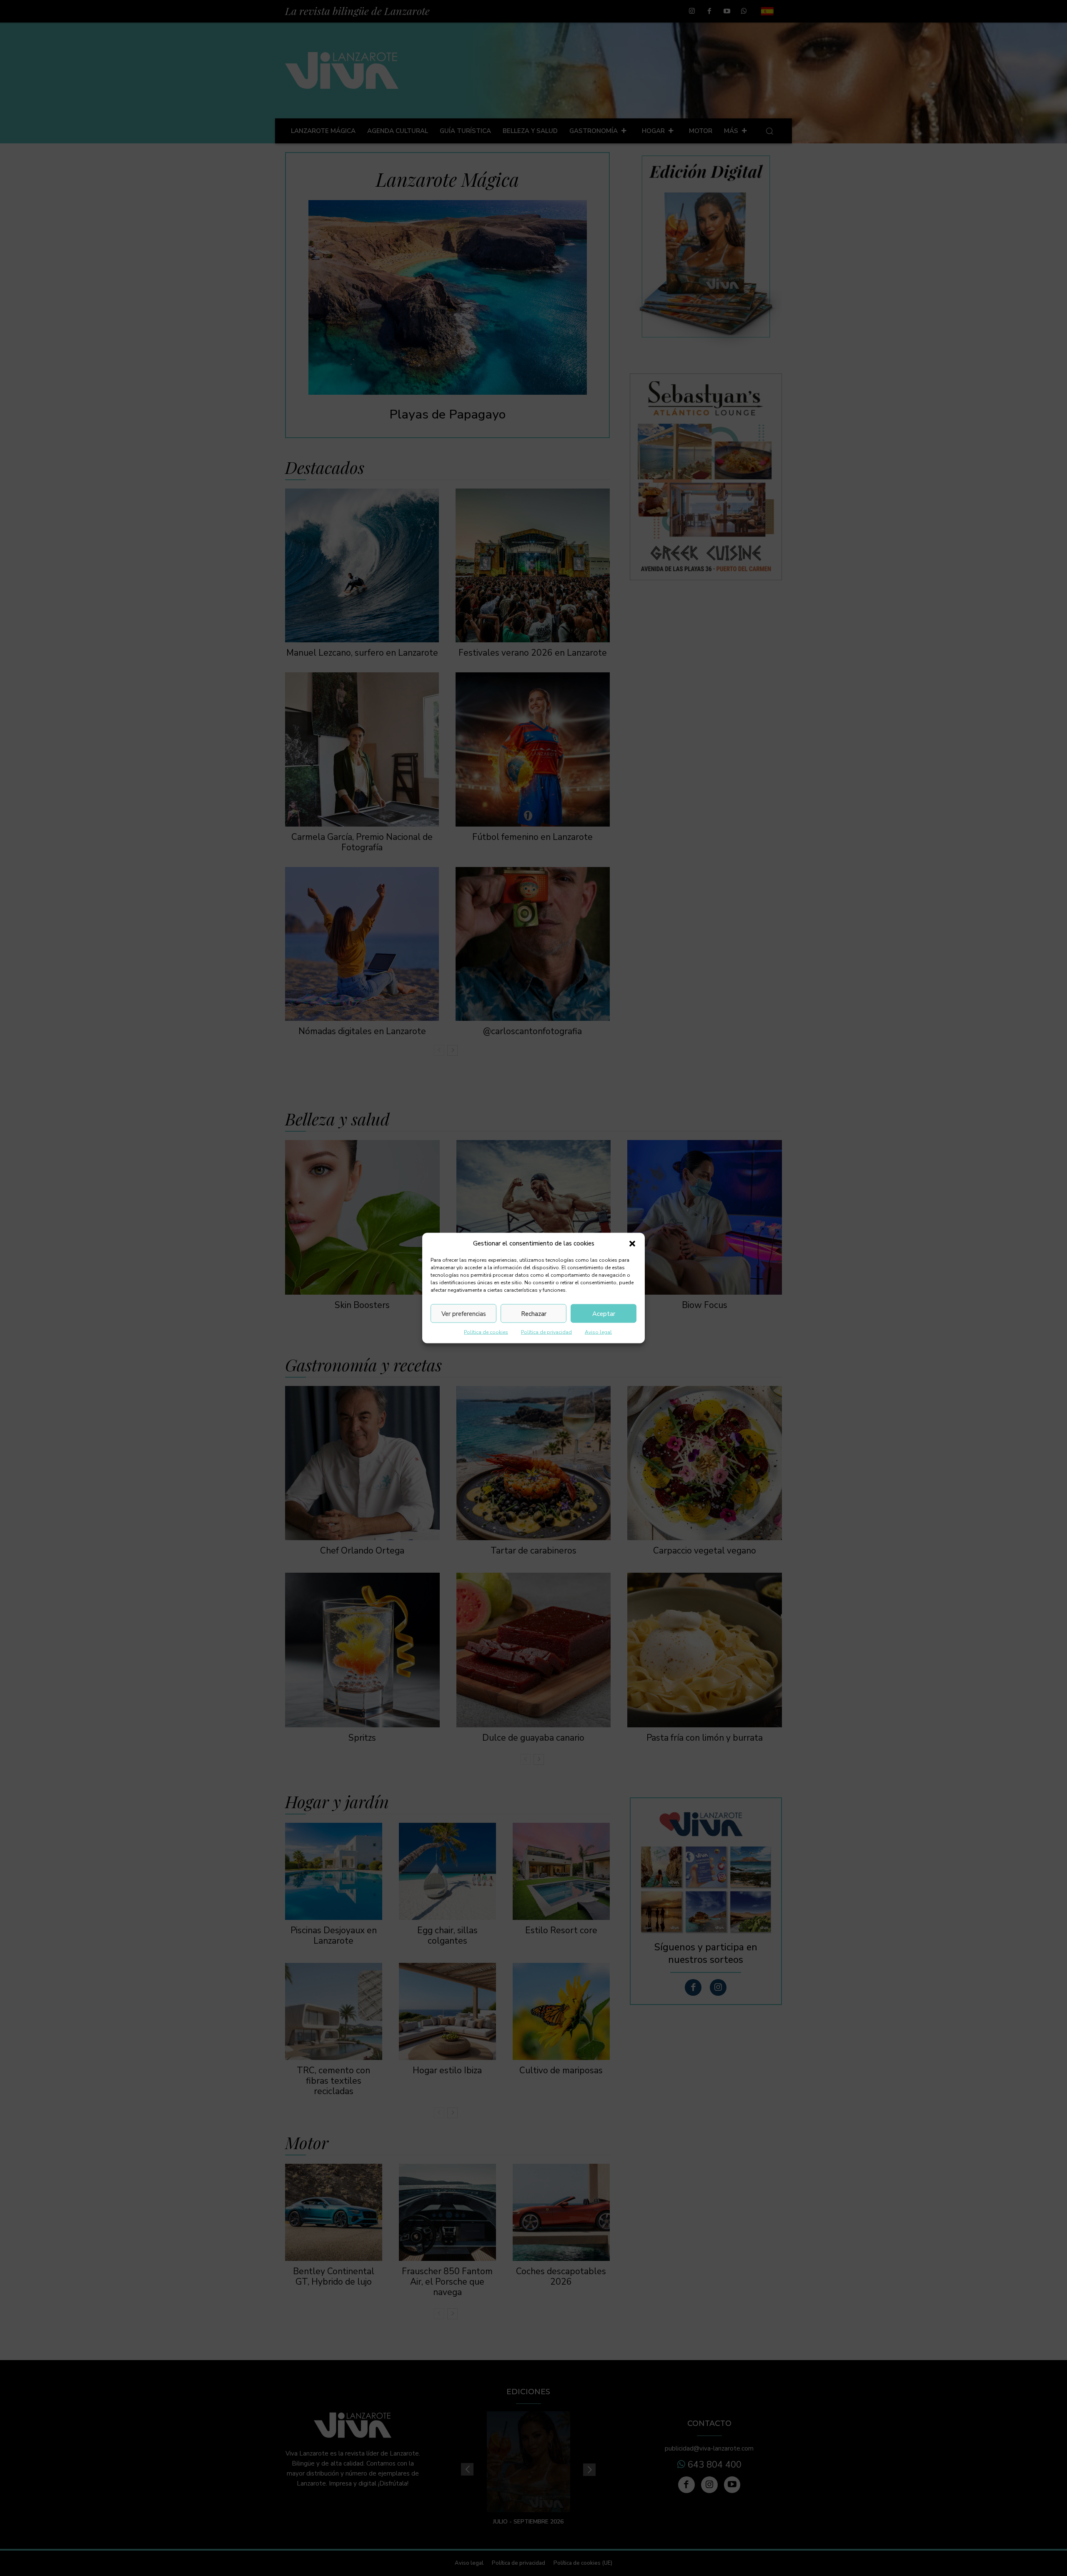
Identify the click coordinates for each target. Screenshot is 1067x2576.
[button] (632, 1243)
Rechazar (534, 1313)
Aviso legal (598, 1332)
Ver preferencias (464, 1313)
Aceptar (604, 1313)
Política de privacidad (546, 1332)
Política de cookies (486, 1332)
